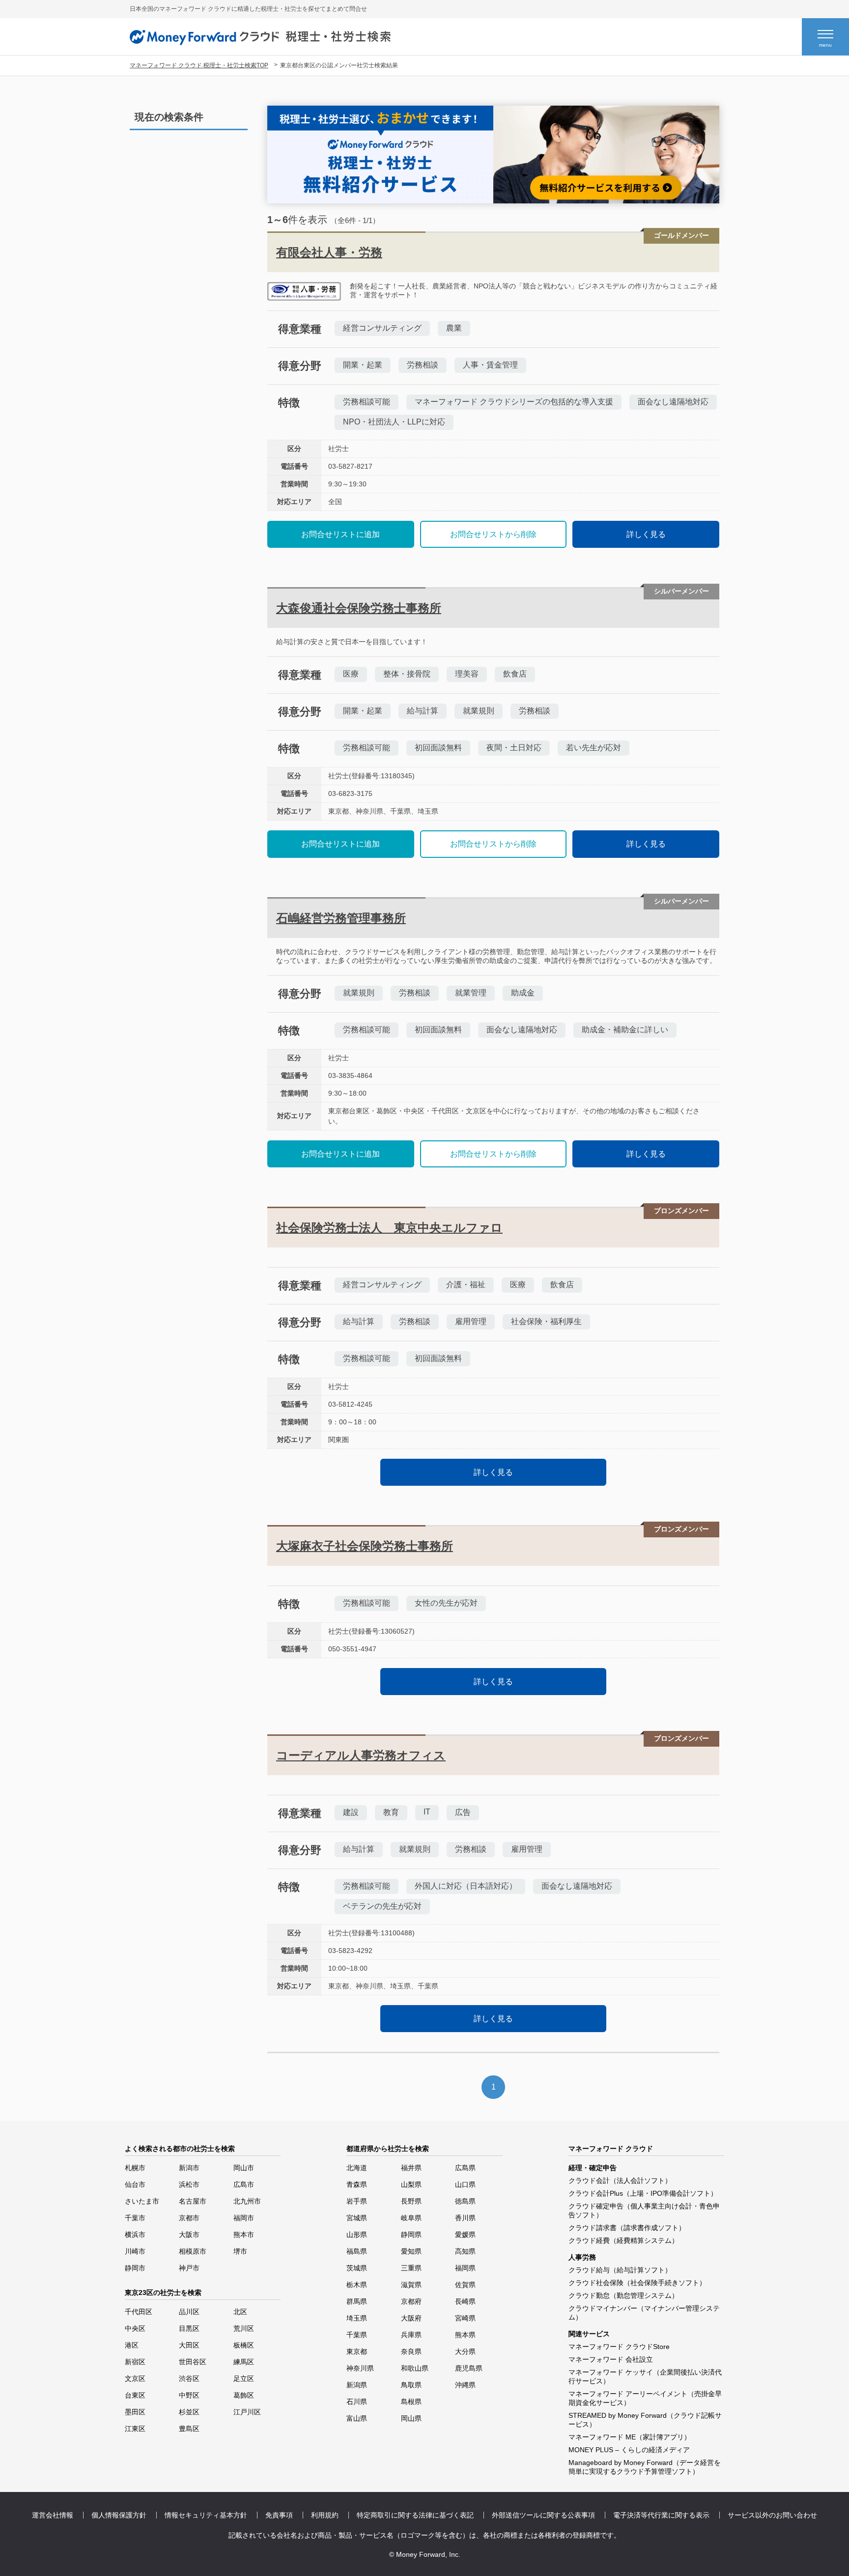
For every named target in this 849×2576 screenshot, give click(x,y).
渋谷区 (189, 2378)
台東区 (135, 2395)
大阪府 (411, 2318)
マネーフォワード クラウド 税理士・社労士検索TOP (199, 65)
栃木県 (357, 2285)
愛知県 (411, 2251)
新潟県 (357, 2385)
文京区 (135, 2378)
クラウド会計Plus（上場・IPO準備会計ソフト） (643, 2193)
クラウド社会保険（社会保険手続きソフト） (637, 2283)
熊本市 (244, 2235)
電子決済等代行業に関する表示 (661, 2515)
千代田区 (139, 2312)
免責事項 (279, 2515)
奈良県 (411, 2351)
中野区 (189, 2395)
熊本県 (465, 2335)
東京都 (357, 2351)
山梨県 (411, 2184)
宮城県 (357, 2218)
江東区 (135, 2429)
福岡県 (465, 2268)
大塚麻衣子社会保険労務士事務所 (365, 1546)
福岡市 (244, 2218)
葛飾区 (244, 2395)
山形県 (357, 2235)
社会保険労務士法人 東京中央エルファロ (389, 1228)
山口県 (465, 2184)
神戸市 (189, 2268)
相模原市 (193, 2251)
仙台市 (135, 2184)
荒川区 (244, 2328)
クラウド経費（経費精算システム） (623, 2240)
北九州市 (247, 2201)
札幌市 (135, 2168)
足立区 (244, 2378)
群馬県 (357, 2301)
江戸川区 (247, 2412)
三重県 (411, 2268)
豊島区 (189, 2429)
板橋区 (244, 2345)
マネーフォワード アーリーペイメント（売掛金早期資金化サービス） (645, 2398)
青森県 (357, 2184)
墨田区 (135, 2412)
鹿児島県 (469, 2368)
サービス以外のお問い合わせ (772, 2515)
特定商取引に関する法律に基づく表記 (415, 2515)
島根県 (411, 2402)
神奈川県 (360, 2368)
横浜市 (135, 2235)
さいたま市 (142, 2201)
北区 (240, 2312)
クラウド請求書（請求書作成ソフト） (627, 2228)
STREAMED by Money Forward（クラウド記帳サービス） (645, 2420)
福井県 (411, 2168)
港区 (132, 2345)
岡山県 (411, 2418)
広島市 (244, 2184)
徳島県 (465, 2201)
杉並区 (189, 2412)
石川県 (357, 2402)
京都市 (189, 2218)
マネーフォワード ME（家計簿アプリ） (630, 2437)
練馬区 (244, 2362)
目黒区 (189, 2328)
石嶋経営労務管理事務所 (341, 918)
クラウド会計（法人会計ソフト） (620, 2180)
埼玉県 (357, 2318)
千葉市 (135, 2218)
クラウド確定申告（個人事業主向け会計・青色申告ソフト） (644, 2210)
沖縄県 (465, 2385)
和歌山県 (415, 2368)
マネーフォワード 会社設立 (611, 2359)
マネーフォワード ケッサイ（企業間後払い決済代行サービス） (645, 2377)
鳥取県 (411, 2385)
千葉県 (357, 2335)
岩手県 (357, 2201)
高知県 (465, 2251)
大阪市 (189, 2235)
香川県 (465, 2218)
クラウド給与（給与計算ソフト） (620, 2270)
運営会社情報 (53, 2515)
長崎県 (465, 2301)
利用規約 (325, 2515)
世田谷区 (193, 2362)
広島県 (465, 2168)
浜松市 (189, 2184)
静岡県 (411, 2235)
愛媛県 (465, 2235)
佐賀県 (465, 2285)
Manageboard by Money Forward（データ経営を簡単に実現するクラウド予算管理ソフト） (645, 2467)
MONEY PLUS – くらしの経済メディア (629, 2450)
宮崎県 (465, 2318)
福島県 (357, 2251)
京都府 (411, 2301)
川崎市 (135, 2251)
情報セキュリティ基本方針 (206, 2515)
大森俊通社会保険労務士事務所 (359, 608)
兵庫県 (411, 2335)
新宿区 (135, 2362)
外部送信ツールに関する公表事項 (543, 2515)
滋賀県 (411, 2285)
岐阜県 (411, 2218)
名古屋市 (193, 2201)
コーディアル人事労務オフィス (361, 1755)
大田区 (189, 2345)
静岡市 (135, 2268)
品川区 (189, 2312)
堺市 (240, 2251)
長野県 (411, 2201)
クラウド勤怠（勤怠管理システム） (623, 2295)
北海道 (357, 2168)
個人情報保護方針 (119, 2515)
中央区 (135, 2328)
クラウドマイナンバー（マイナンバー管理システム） (644, 2313)
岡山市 (244, 2168)
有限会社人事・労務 (329, 252)
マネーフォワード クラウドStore (619, 2347)
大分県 (465, 2351)
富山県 (357, 2418)
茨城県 (357, 2268)
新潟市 (189, 2168)
